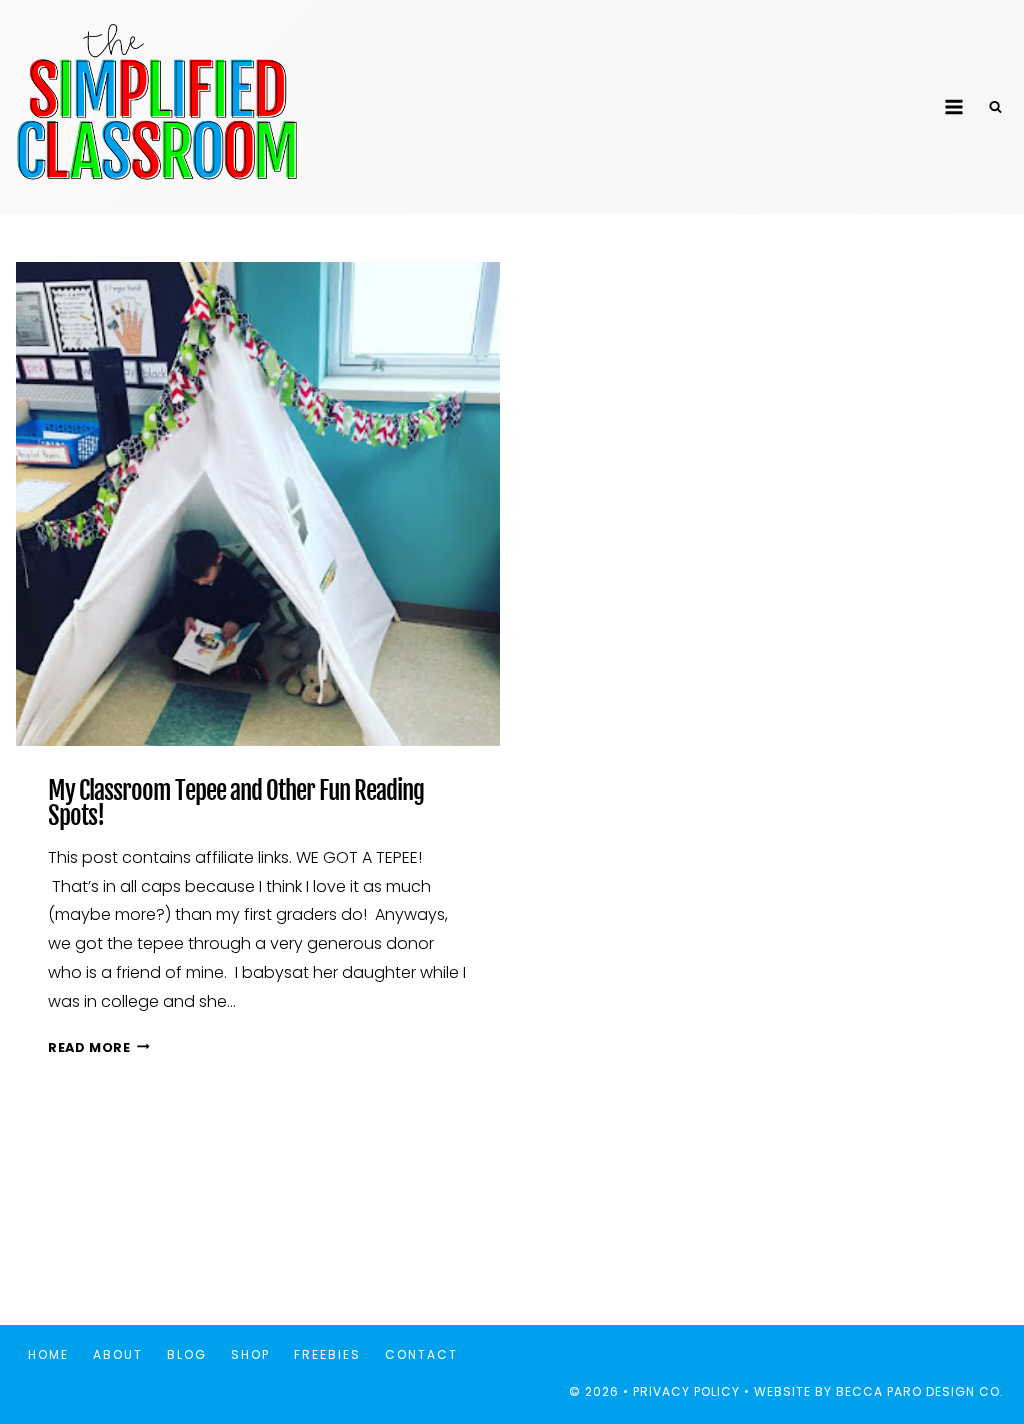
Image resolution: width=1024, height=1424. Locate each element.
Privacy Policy (686, 1391)
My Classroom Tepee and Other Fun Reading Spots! (236, 803)
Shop (250, 1354)
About (118, 1354)
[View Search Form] (995, 107)
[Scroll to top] (972, 1342)
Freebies (327, 1354)
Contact (421, 1354)
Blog (187, 1354)
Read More (99, 1047)
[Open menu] (953, 106)
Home (48, 1354)
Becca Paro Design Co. (922, 1391)
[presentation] (258, 504)
